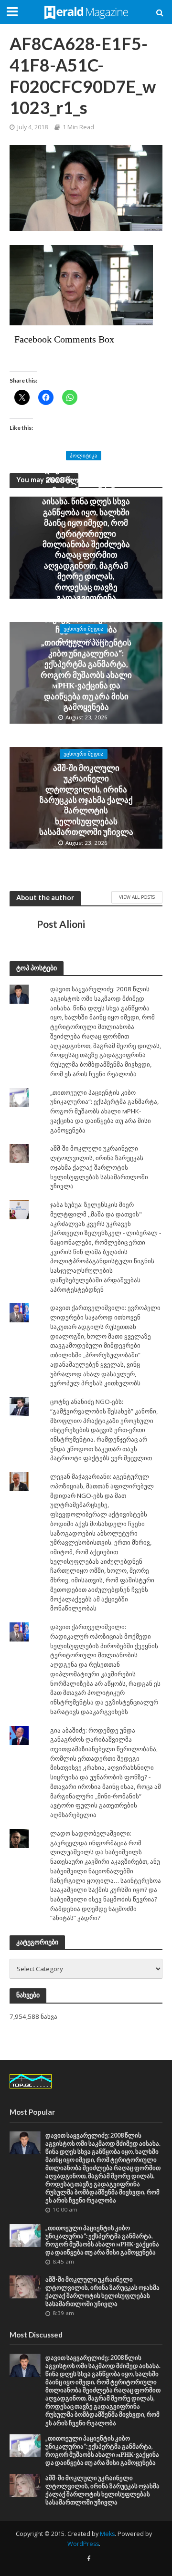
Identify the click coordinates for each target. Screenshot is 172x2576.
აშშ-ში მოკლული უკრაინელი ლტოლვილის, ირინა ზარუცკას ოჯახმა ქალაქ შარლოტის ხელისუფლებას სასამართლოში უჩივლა (86, 800)
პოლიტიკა (84, 456)
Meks (107, 2534)
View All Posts (137, 897)
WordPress (83, 2544)
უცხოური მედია (84, 629)
